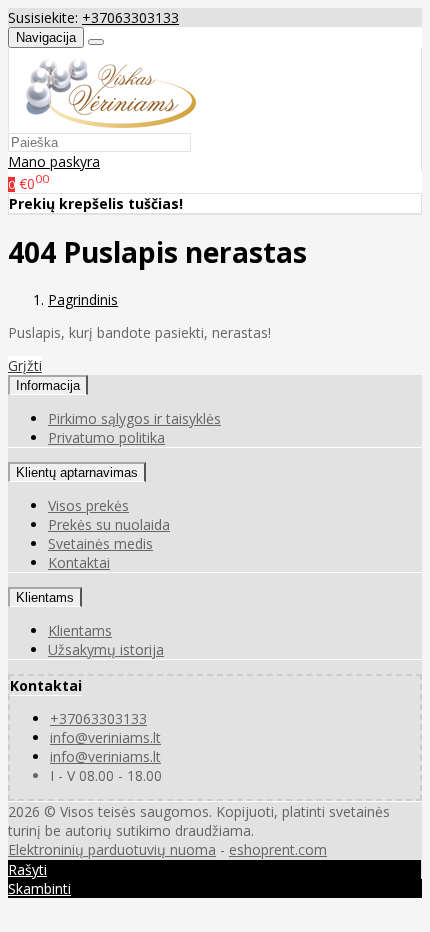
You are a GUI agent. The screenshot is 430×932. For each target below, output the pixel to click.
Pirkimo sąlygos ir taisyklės (134, 418)
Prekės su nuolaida (109, 524)
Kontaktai (79, 562)
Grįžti (25, 365)
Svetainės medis (100, 543)
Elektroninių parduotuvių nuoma (112, 849)
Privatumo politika (106, 437)
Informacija (48, 385)
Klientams (45, 597)
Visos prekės (88, 505)
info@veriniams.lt (105, 737)
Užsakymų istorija (106, 649)
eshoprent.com (278, 849)
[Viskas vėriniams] (102, 122)
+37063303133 (130, 17)
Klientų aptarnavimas (77, 472)
